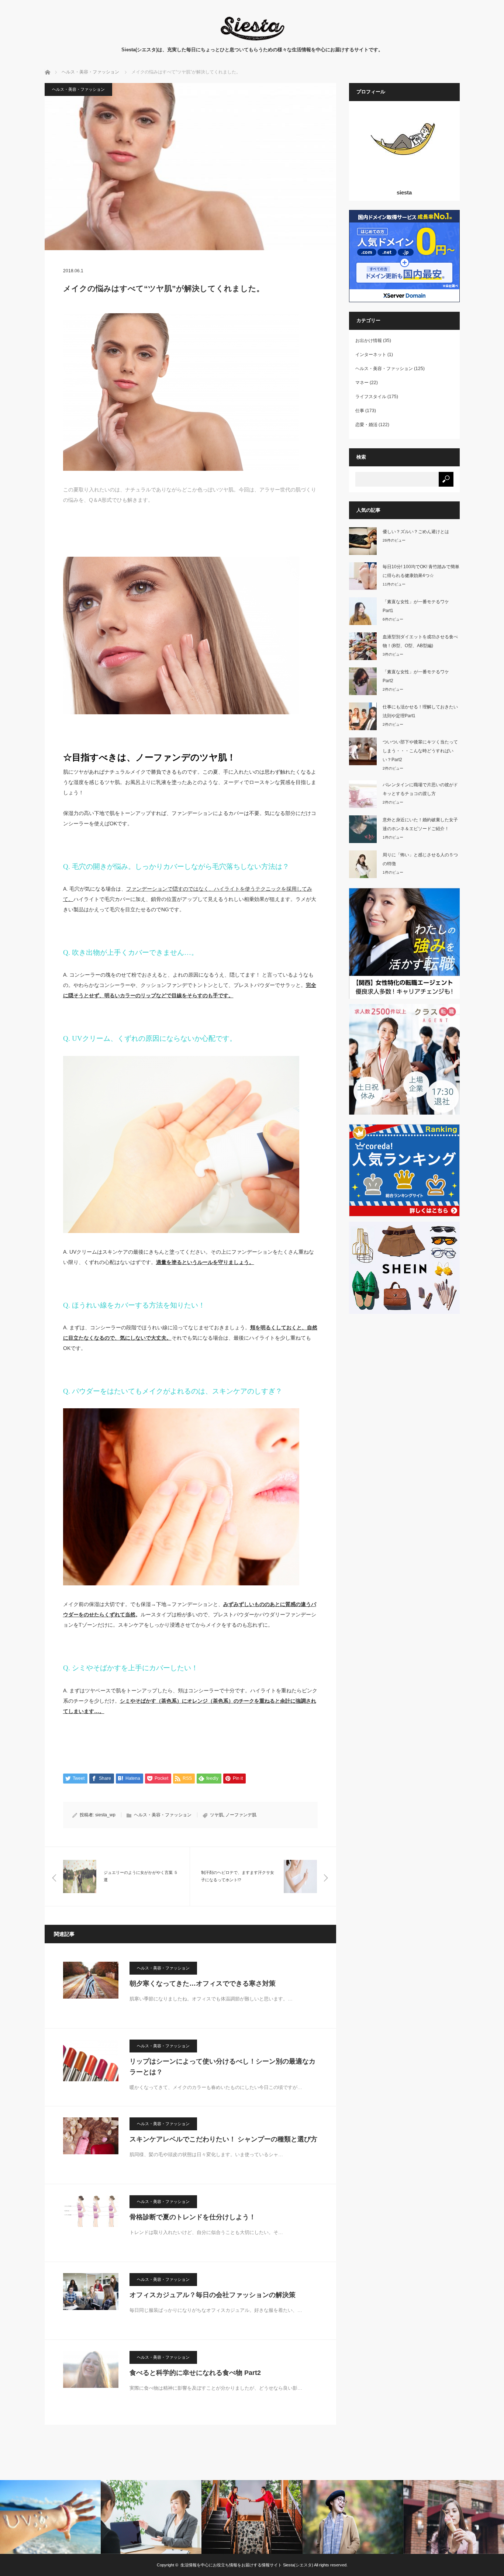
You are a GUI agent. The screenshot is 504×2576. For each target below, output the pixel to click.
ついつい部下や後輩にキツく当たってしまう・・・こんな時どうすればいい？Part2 (420, 751)
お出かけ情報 (369, 341)
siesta (404, 192)
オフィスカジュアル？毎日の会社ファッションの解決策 (213, 2295)
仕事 (360, 411)
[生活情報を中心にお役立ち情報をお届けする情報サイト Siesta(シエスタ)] (252, 39)
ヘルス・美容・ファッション (78, 89)
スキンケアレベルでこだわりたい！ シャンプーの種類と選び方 (223, 2139)
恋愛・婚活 (366, 425)
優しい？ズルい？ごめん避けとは (416, 532)
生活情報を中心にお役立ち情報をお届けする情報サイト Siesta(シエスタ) (247, 2565)
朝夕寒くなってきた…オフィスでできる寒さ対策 (203, 1983)
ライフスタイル (371, 397)
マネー (362, 383)
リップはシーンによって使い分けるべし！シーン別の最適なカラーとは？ (222, 2067)
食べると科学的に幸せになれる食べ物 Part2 (195, 2373)
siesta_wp (105, 1815)
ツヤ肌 (217, 1815)
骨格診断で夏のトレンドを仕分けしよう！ (193, 2217)
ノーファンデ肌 (241, 1815)
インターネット (371, 355)
